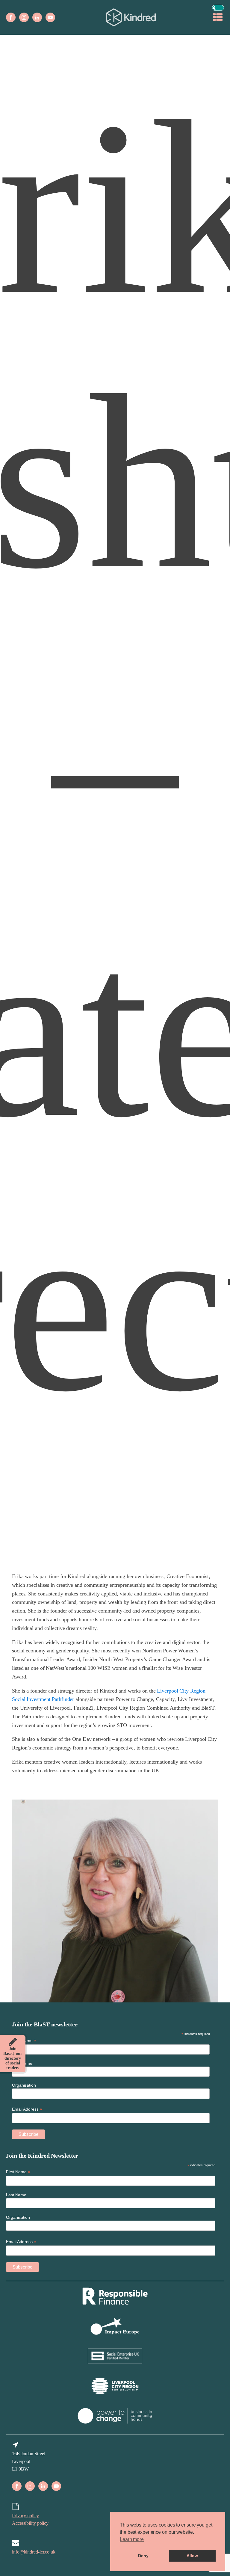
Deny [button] (143, 2556)
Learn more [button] (132, 2539)
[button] (218, 8)
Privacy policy (25, 2516)
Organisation (18, 2217)
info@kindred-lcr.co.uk (34, 2552)
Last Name (16, 2195)
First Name (18, 2172)
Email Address (21, 2242)
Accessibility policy (30, 2523)
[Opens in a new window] (11, 17)
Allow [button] (192, 2556)
